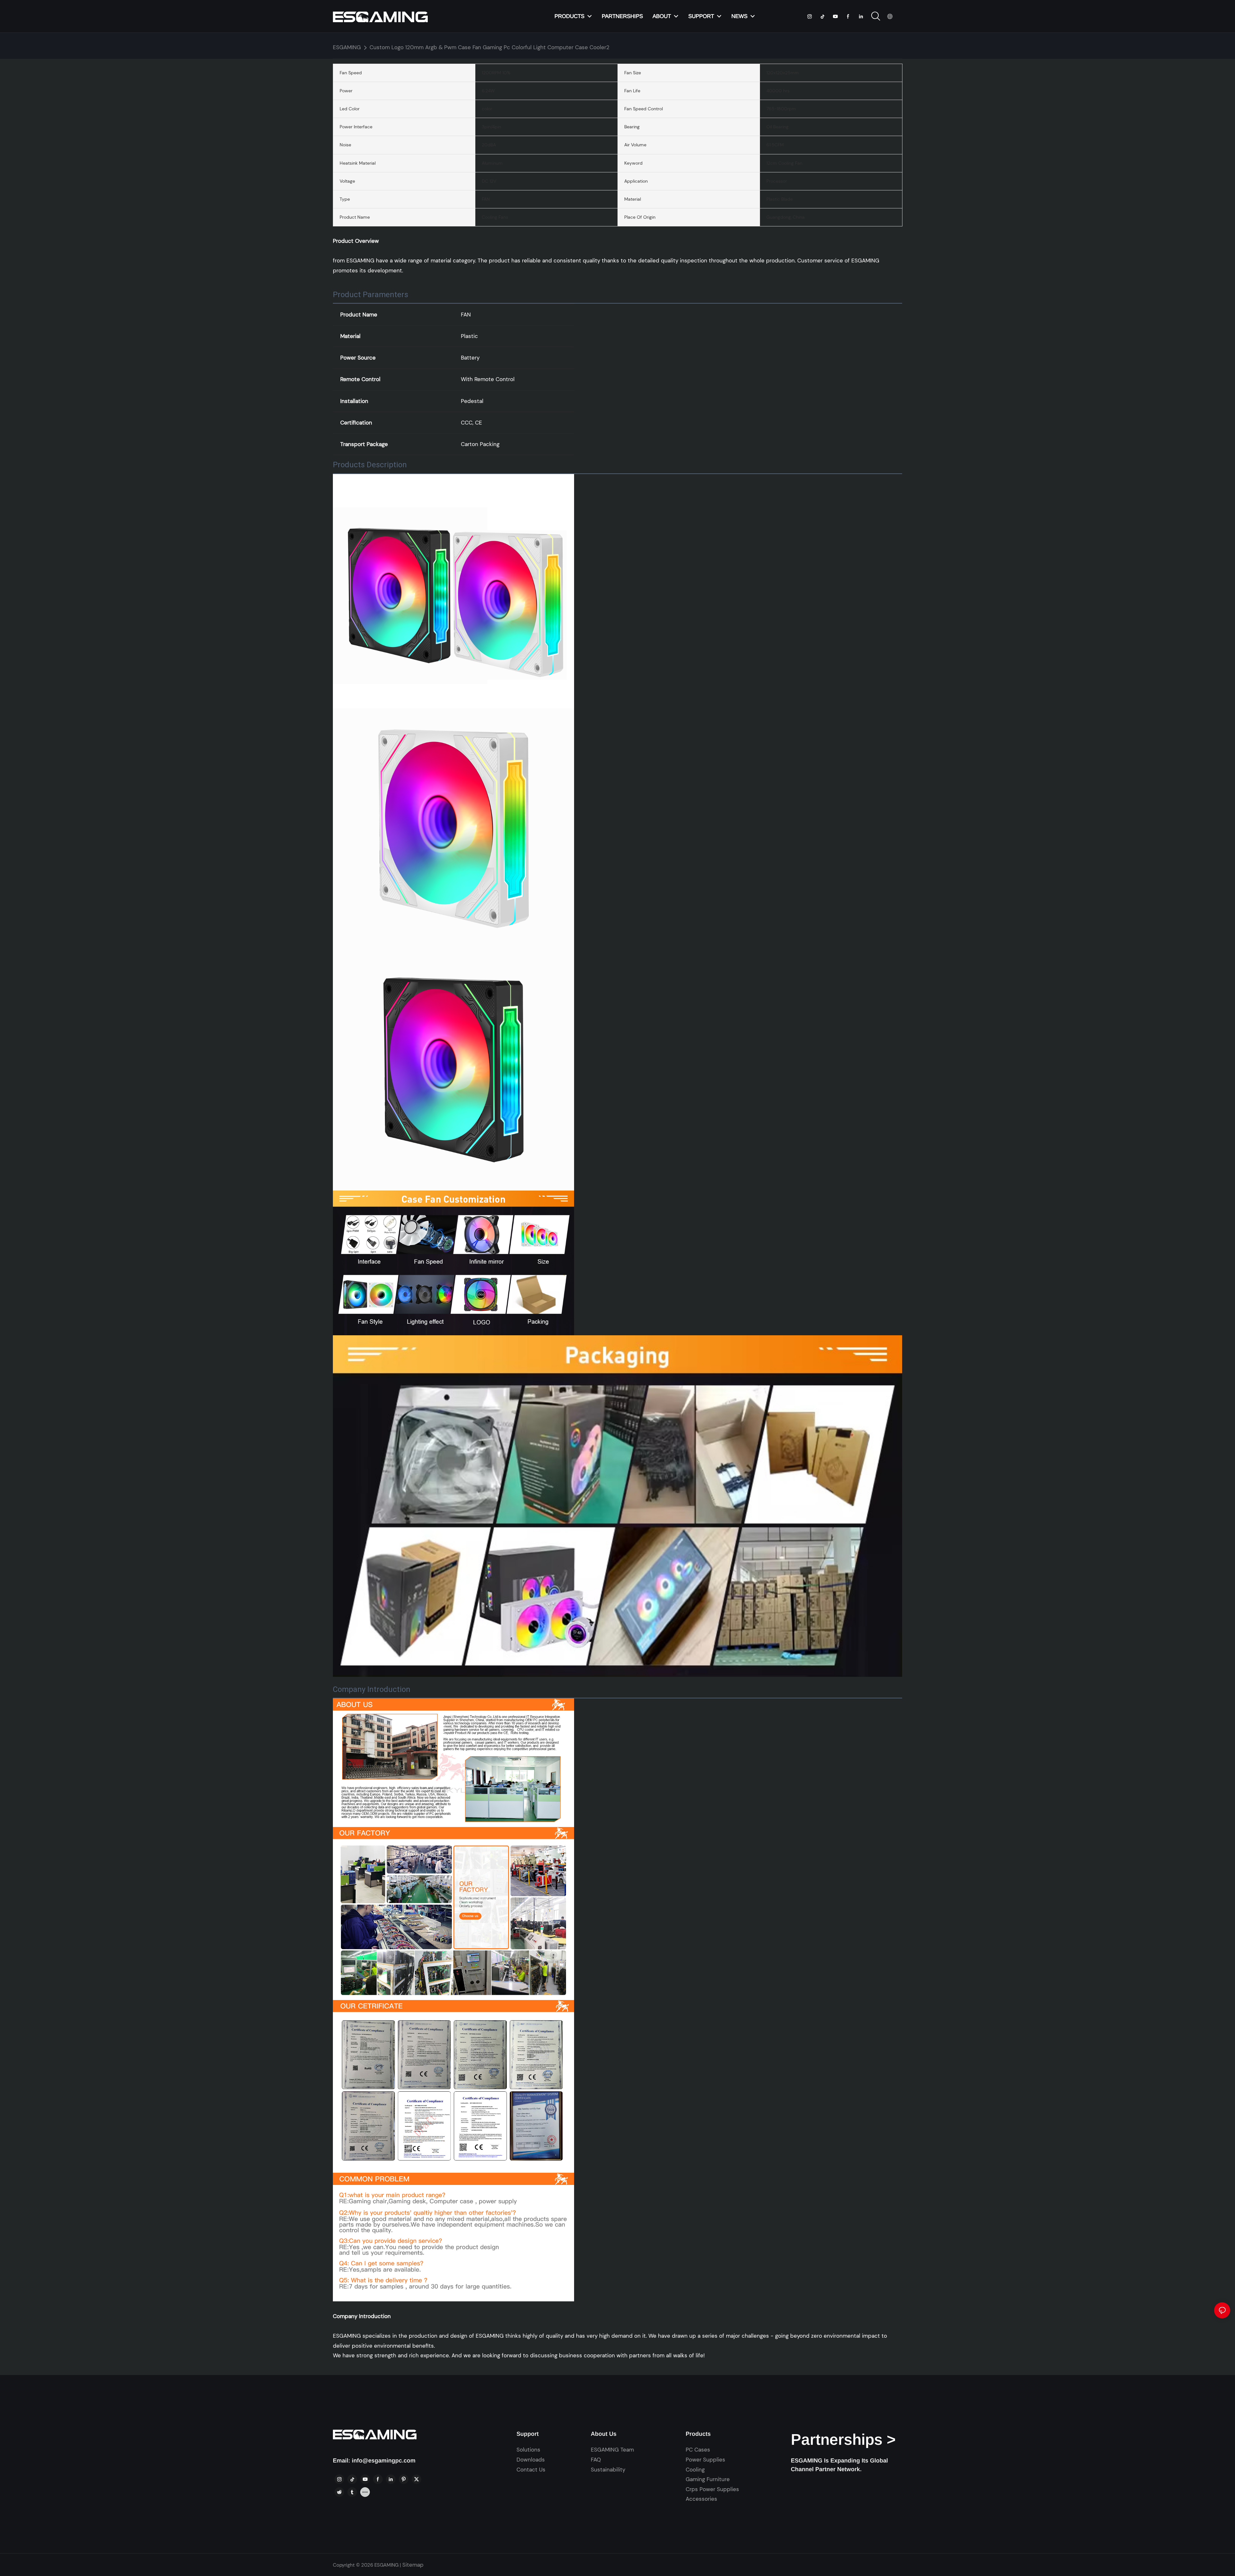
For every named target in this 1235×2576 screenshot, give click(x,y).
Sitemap (413, 2565)
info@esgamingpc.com (384, 2461)
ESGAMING (347, 47)
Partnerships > (843, 2439)
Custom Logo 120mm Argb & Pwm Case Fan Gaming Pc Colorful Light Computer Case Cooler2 (489, 47)
